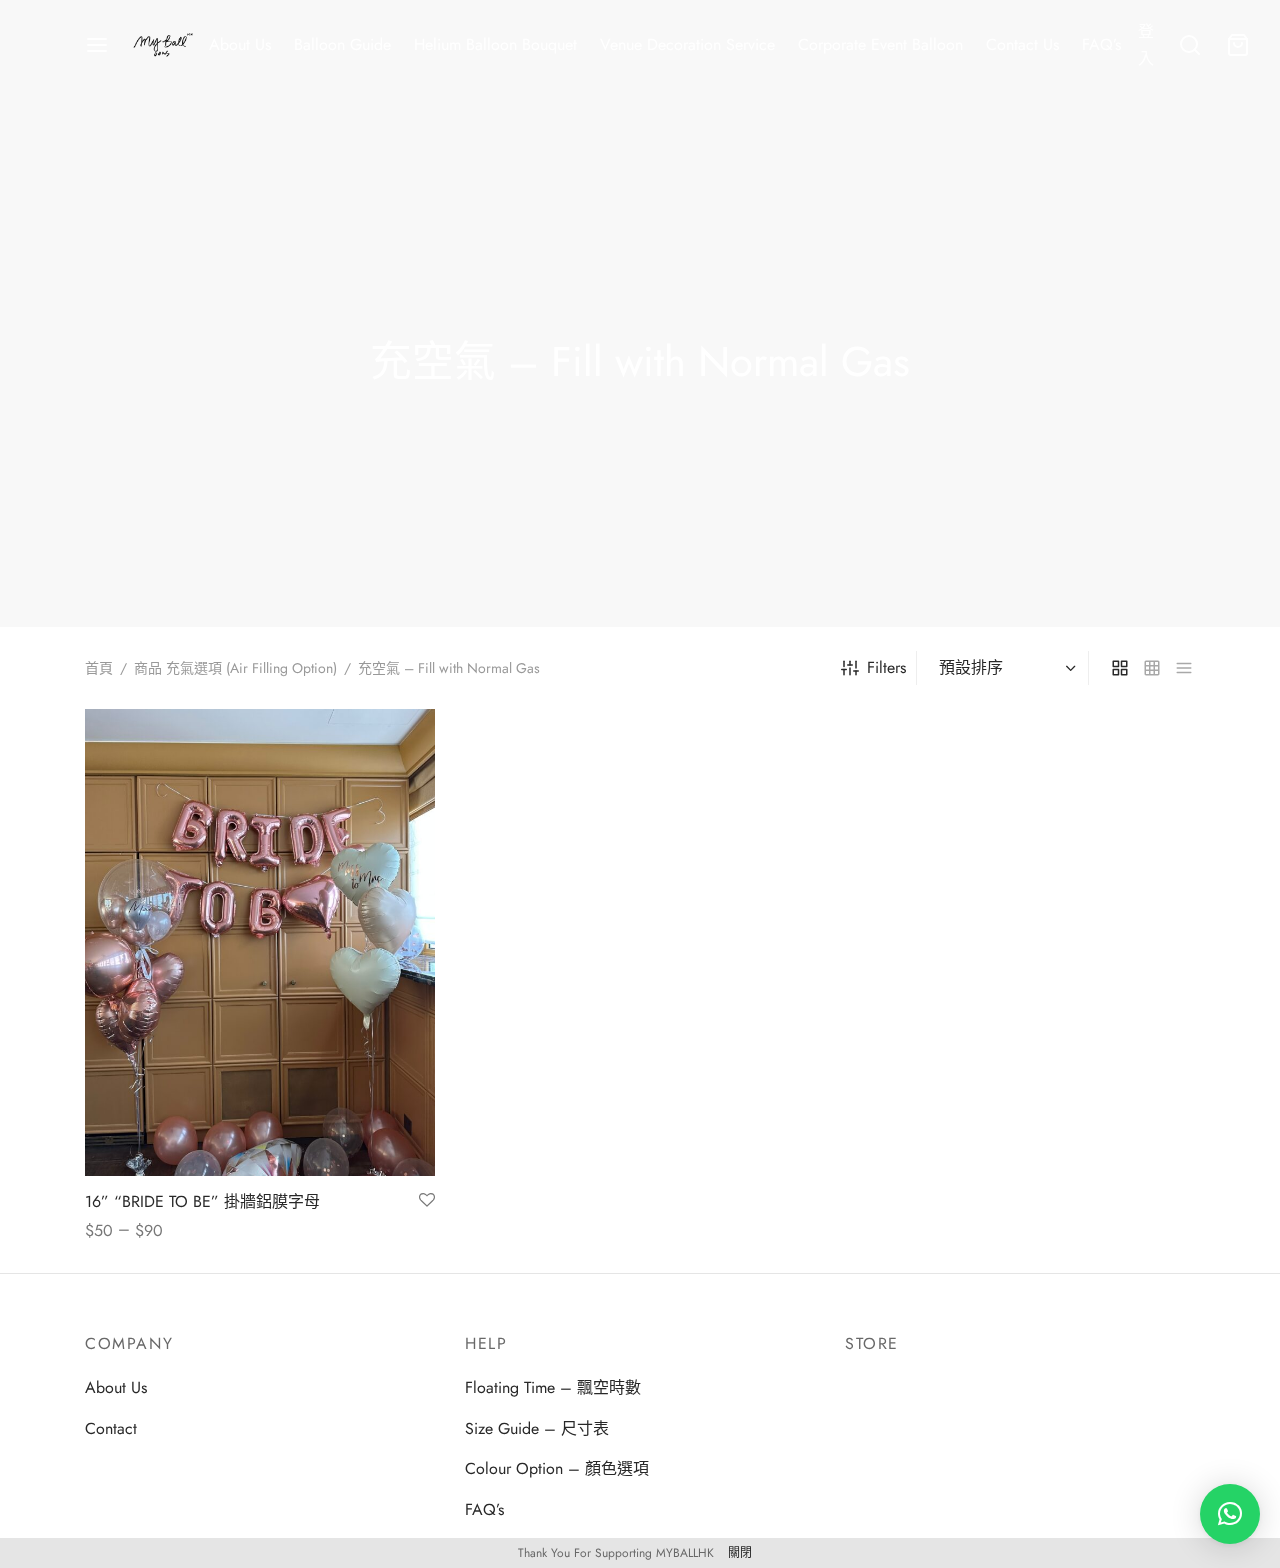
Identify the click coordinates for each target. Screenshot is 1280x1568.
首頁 (99, 668)
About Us (240, 44)
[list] (1184, 668)
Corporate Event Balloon (880, 44)
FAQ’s (1101, 44)
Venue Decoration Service (687, 44)
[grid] (1120, 668)
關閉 (740, 1553)
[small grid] (1152, 668)
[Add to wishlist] (427, 1201)
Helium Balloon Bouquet (495, 44)
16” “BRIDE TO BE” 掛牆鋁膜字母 (202, 1201)
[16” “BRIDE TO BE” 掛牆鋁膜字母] (260, 942)
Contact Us (1022, 44)
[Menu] (97, 45)
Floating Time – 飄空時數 (553, 1387)
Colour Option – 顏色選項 (557, 1468)
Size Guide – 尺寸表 (537, 1428)
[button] (1230, 1514)
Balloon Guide (342, 44)
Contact (111, 1428)
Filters (886, 667)
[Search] (1190, 45)
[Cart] (1238, 45)
